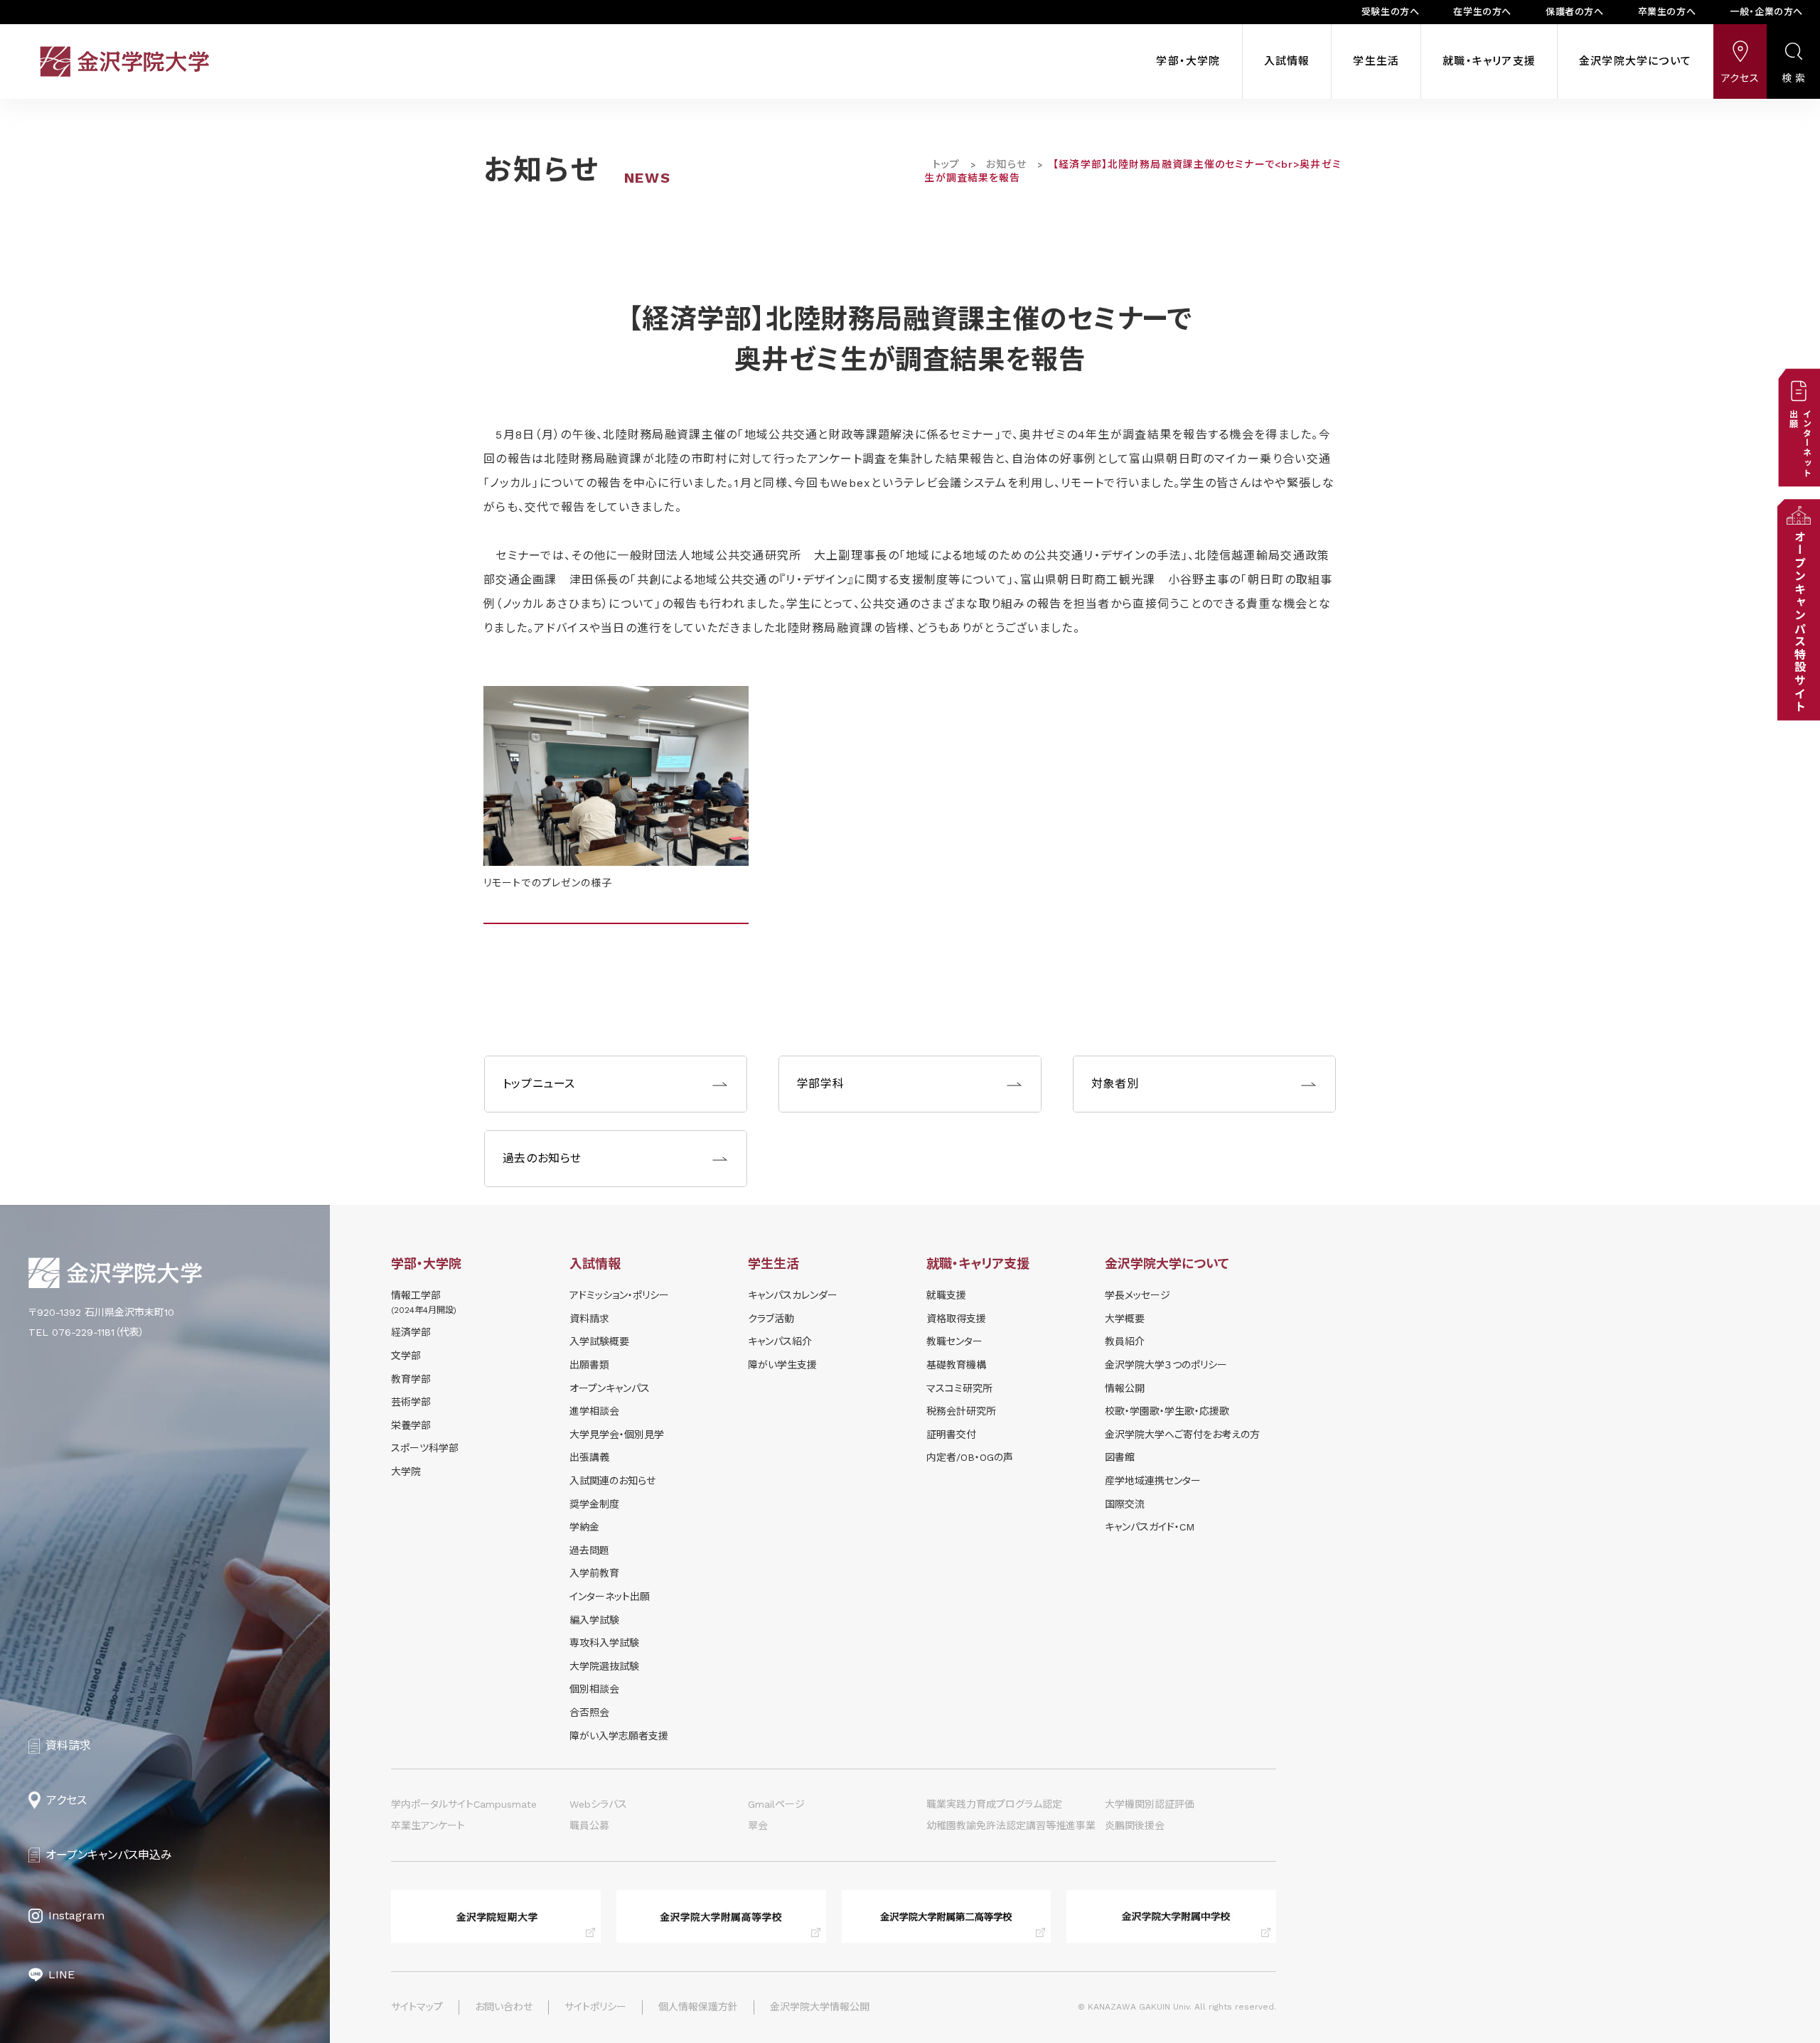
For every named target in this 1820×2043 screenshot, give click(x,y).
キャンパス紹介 (780, 1341)
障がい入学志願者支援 (619, 1736)
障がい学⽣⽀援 (782, 1365)
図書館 (1120, 1457)
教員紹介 (1125, 1341)
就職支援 (946, 1295)
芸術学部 (411, 1402)
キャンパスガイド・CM (1150, 1527)
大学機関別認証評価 (1150, 1804)
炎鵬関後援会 (1135, 1825)
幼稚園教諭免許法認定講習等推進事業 (1011, 1825)
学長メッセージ (1137, 1295)
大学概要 (1125, 1319)
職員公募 (589, 1825)
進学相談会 (594, 1411)
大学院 (406, 1471)
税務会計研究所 (961, 1411)
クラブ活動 (771, 1319)
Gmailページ (776, 1804)
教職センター (954, 1341)
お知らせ (1006, 164)
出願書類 (589, 1365)
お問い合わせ (504, 2007)
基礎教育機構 (956, 1365)
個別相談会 (594, 1689)
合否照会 (589, 1712)
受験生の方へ (1391, 12)
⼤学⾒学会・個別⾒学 (617, 1435)
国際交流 (1125, 1504)
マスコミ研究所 (959, 1388)
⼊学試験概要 (599, 1341)
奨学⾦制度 (594, 1504)
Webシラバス (598, 1804)
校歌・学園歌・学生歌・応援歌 (1167, 1411)
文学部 (406, 1356)
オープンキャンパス (610, 1388)
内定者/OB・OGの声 (970, 1457)
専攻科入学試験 (604, 1643)
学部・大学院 (1188, 61)
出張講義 (589, 1457)
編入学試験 (594, 1620)
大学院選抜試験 (604, 1666)
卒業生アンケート (428, 1825)
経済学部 (411, 1332)
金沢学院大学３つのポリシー (1166, 1365)
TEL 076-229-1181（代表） (86, 1332)
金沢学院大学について (1635, 61)
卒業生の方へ (1667, 12)
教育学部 (411, 1379)
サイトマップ (417, 2007)
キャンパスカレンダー (793, 1295)
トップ (946, 164)
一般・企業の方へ (1766, 12)
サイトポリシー (595, 2007)
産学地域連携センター (1153, 1481)
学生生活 (1376, 61)
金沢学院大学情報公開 (820, 2007)
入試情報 (1287, 61)
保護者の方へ (1575, 12)
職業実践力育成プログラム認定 (994, 1804)
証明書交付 (951, 1435)
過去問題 (589, 1550)
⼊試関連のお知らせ (612, 1481)
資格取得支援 (956, 1319)
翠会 (758, 1825)
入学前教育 (594, 1573)
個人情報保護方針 (698, 2007)
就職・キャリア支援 (1489, 61)
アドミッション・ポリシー (619, 1295)
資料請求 (589, 1319)
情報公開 (1125, 1388)
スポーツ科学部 (425, 1448)
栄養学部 (411, 1425)
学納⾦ (584, 1527)
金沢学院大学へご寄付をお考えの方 (1182, 1435)
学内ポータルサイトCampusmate (464, 1804)
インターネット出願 (610, 1597)
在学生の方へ (1482, 12)
